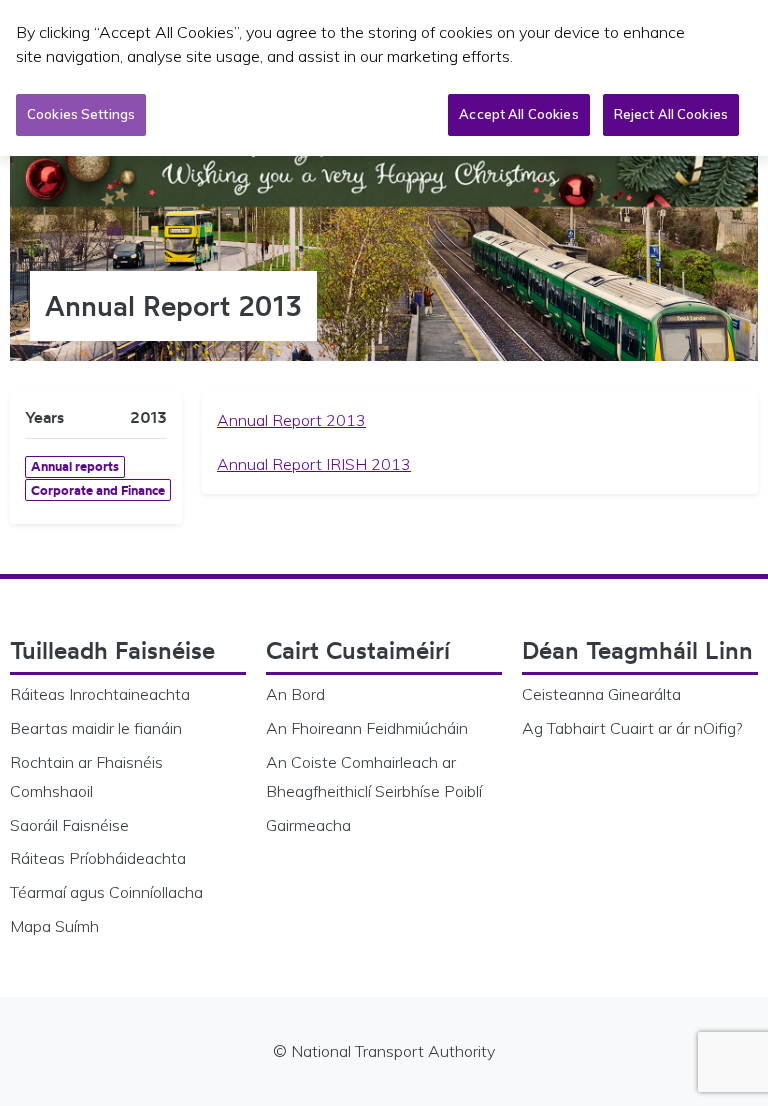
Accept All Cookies (518, 114)
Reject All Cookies (671, 114)
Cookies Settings (81, 114)
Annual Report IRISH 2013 (314, 464)
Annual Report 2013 (291, 420)
